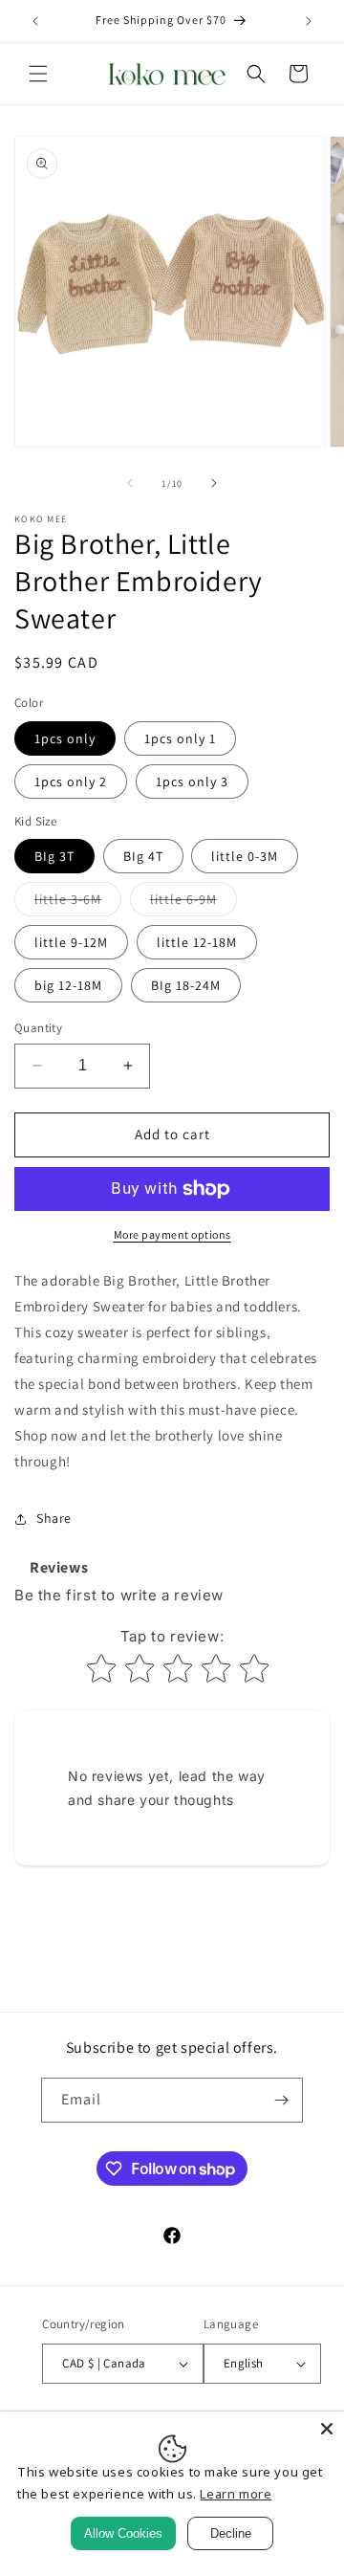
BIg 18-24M (186, 985)
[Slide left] (130, 483)
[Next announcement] (309, 21)
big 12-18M (68, 985)
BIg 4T (143, 856)
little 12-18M (197, 942)
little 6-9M (193, 903)
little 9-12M (71, 942)
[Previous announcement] (35, 21)
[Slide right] (214, 483)
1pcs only (65, 738)
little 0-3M (245, 856)
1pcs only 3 (192, 782)
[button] (38, 74)
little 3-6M (78, 903)
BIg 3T (54, 856)
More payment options (172, 1234)
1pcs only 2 (71, 782)
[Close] (327, 2429)
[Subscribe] (281, 2100)
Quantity (38, 1028)
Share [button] (54, 1518)
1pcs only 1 (180, 738)
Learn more (236, 2494)
